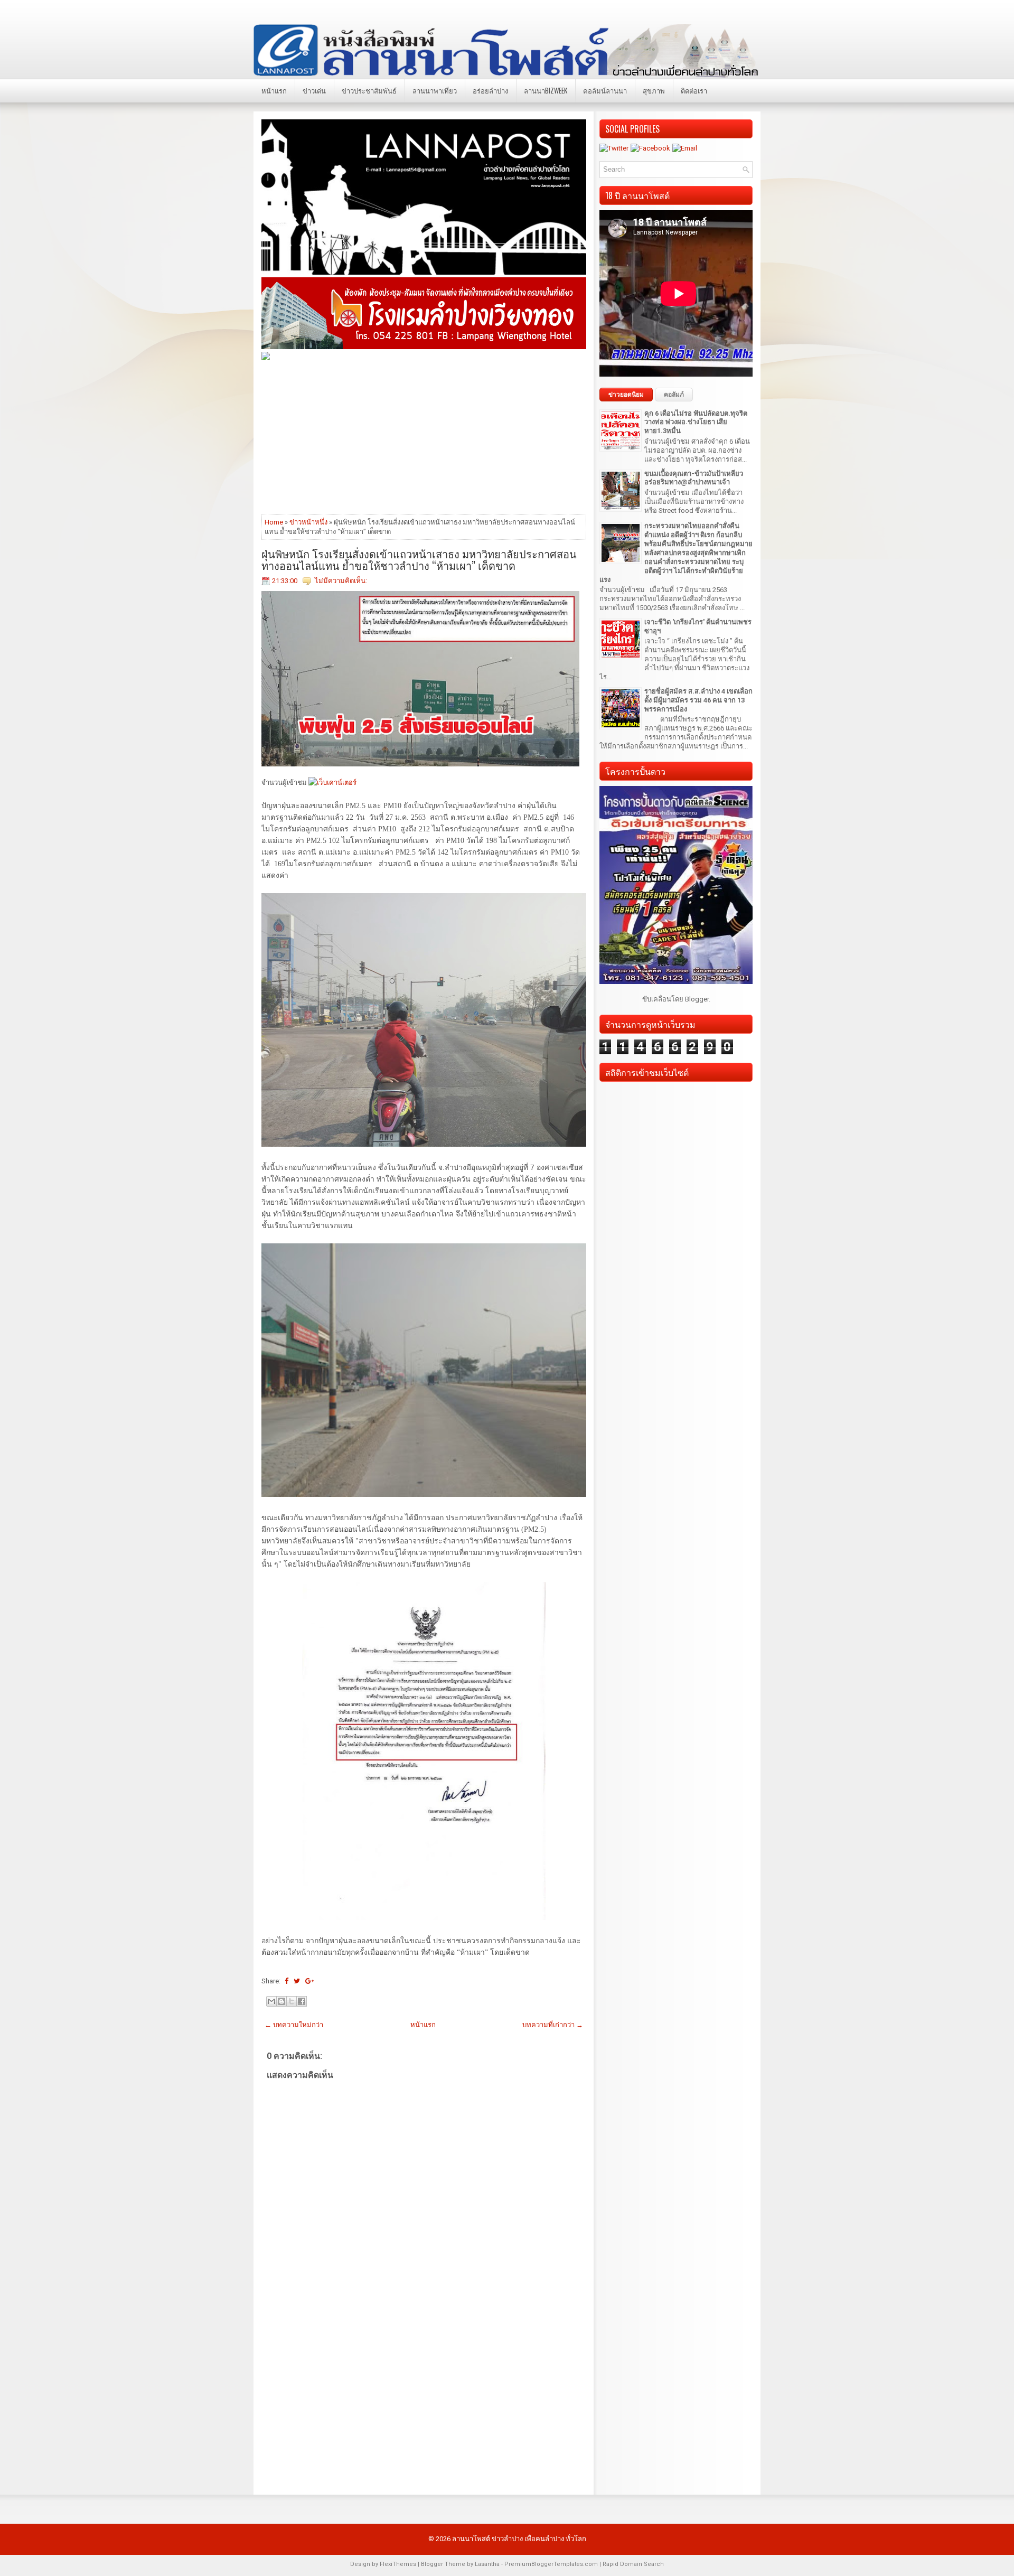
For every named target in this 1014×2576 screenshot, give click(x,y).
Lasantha (487, 2564)
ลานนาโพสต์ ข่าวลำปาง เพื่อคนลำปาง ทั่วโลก (519, 2539)
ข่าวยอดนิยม (626, 395)
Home (274, 522)
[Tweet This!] (297, 1981)
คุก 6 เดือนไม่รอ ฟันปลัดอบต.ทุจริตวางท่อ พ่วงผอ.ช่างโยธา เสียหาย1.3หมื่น (696, 422)
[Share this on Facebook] (287, 1981)
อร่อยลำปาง (490, 90)
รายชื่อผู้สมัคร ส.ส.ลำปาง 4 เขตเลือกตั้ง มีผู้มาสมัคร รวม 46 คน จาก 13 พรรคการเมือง (698, 700)
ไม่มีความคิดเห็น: (341, 581)
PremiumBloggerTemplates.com (551, 2564)
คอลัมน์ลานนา (605, 90)
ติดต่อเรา (694, 90)
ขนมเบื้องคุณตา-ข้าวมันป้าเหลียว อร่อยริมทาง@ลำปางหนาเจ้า (694, 478)
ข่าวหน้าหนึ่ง (308, 522)
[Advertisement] (424, 437)
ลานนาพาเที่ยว (435, 90)
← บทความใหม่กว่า (294, 2025)
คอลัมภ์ (674, 395)
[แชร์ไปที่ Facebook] (302, 2001)
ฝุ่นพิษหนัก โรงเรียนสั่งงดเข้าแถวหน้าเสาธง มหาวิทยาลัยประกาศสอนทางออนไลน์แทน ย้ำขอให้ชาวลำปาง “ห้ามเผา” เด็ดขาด (419, 559)
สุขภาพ (654, 90)
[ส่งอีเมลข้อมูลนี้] (271, 2001)
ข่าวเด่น (314, 90)
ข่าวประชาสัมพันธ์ (369, 90)
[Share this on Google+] (310, 1981)
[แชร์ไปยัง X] (292, 2001)
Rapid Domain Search (633, 2564)
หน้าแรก (274, 90)
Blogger (697, 999)
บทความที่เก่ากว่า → (553, 2025)
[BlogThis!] (281, 2001)
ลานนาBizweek (546, 90)
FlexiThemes (398, 2564)
